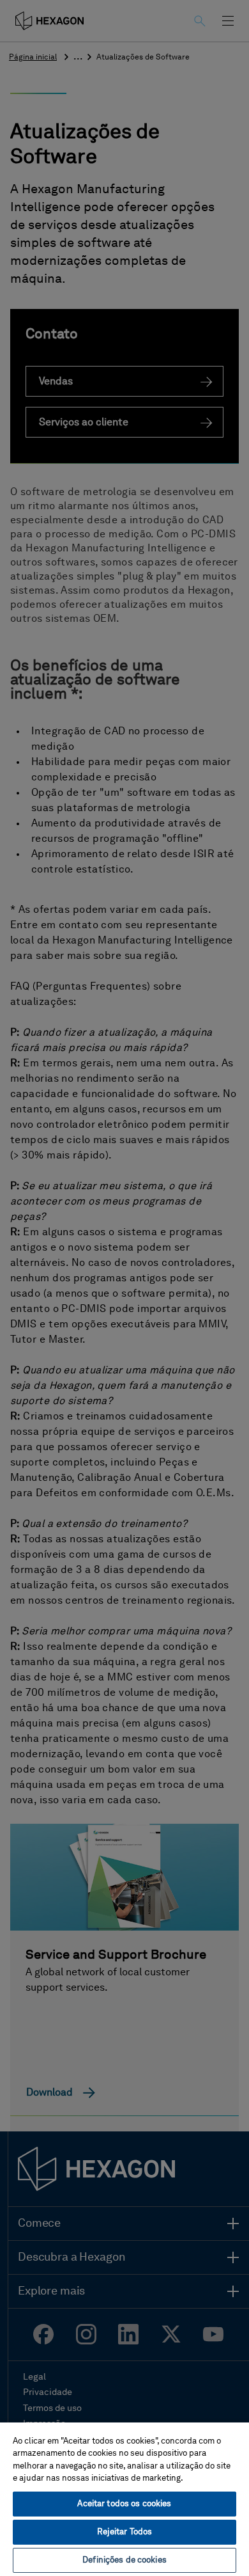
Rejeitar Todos (125, 2532)
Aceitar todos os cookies (124, 2504)
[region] (124, 2499)
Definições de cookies (124, 2560)
